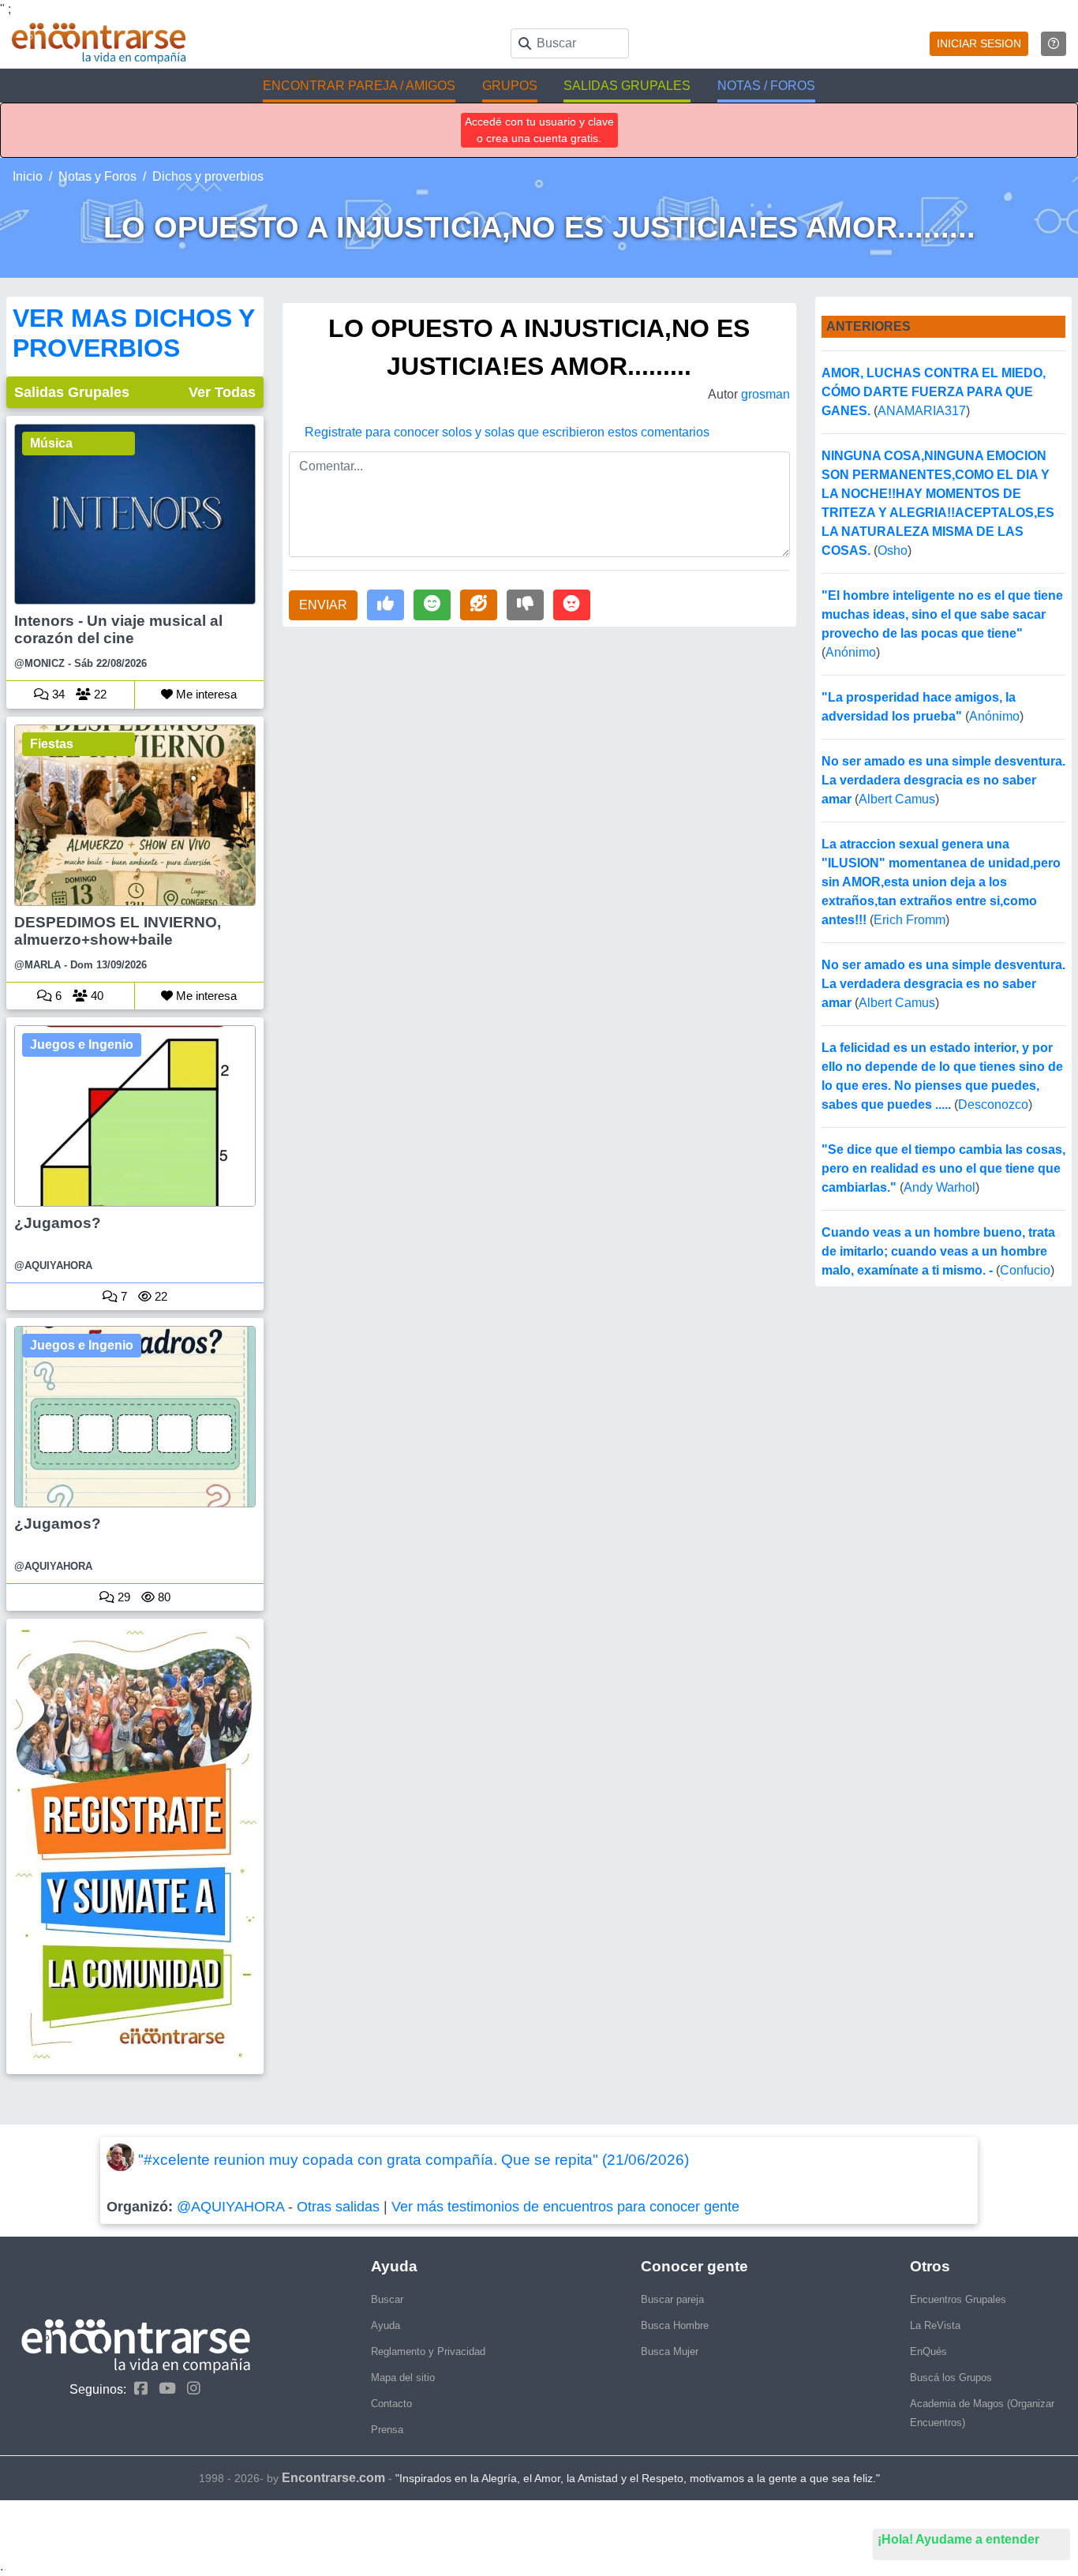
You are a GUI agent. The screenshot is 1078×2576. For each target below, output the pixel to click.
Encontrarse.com (333, 2478)
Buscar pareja (672, 2299)
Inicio (28, 176)
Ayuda (386, 2325)
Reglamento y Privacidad (428, 2351)
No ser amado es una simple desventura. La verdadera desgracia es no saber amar (943, 780)
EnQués (928, 2351)
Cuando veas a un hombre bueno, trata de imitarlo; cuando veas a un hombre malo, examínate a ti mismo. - (938, 1251)
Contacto (391, 2404)
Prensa (387, 2430)
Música (51, 443)
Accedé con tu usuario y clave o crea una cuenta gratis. (539, 130)
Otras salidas (338, 2207)
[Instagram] (190, 2389)
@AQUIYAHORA (53, 1266)
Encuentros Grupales (958, 2299)
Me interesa (205, 694)
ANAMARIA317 (922, 411)
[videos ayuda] (1054, 44)
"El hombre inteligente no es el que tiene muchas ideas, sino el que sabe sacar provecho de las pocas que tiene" (942, 614)
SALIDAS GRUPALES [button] (627, 86)
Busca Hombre (675, 2325)
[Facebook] (137, 2389)
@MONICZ (39, 663)
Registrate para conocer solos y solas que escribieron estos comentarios (507, 432)
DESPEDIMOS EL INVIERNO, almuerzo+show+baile (118, 931)
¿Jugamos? (58, 1223)
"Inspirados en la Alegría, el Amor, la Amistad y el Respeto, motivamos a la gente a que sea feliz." (638, 2478)
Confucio (1025, 1270)
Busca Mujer (670, 2351)
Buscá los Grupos (951, 2378)
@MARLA (37, 965)
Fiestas (52, 744)
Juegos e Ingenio (82, 1045)
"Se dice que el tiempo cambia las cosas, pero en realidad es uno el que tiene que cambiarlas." (943, 1168)
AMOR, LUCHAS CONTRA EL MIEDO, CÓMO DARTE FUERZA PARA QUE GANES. (934, 392)
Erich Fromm (910, 920)
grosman (765, 394)
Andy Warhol (940, 1187)
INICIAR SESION (979, 43)
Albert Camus (897, 799)
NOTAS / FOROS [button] (766, 86)
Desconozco (993, 1105)
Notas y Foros (97, 176)
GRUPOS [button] (510, 86)
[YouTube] (163, 2389)
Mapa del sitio (403, 2378)
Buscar (387, 2299)
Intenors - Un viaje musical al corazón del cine (118, 629)
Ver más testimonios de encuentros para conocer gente (565, 2207)
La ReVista (935, 2325)
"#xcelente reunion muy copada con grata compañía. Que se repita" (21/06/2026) (414, 2160)
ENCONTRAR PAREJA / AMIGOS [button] (359, 86)
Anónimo (851, 652)
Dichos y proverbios (208, 176)
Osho (893, 550)
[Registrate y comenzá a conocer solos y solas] (135, 1846)
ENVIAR (323, 605)
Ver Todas (222, 392)
